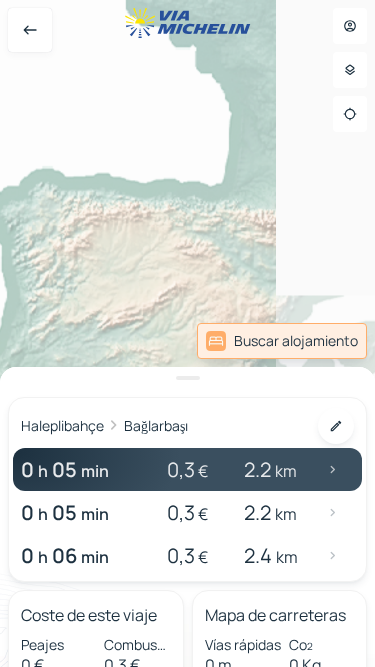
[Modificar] (336, 426)
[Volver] (30, 30)
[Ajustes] (350, 70)
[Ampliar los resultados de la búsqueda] (187, 378)
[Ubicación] (350, 114)
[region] (187, 333)
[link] (282, 341)
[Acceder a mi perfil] (350, 26)
